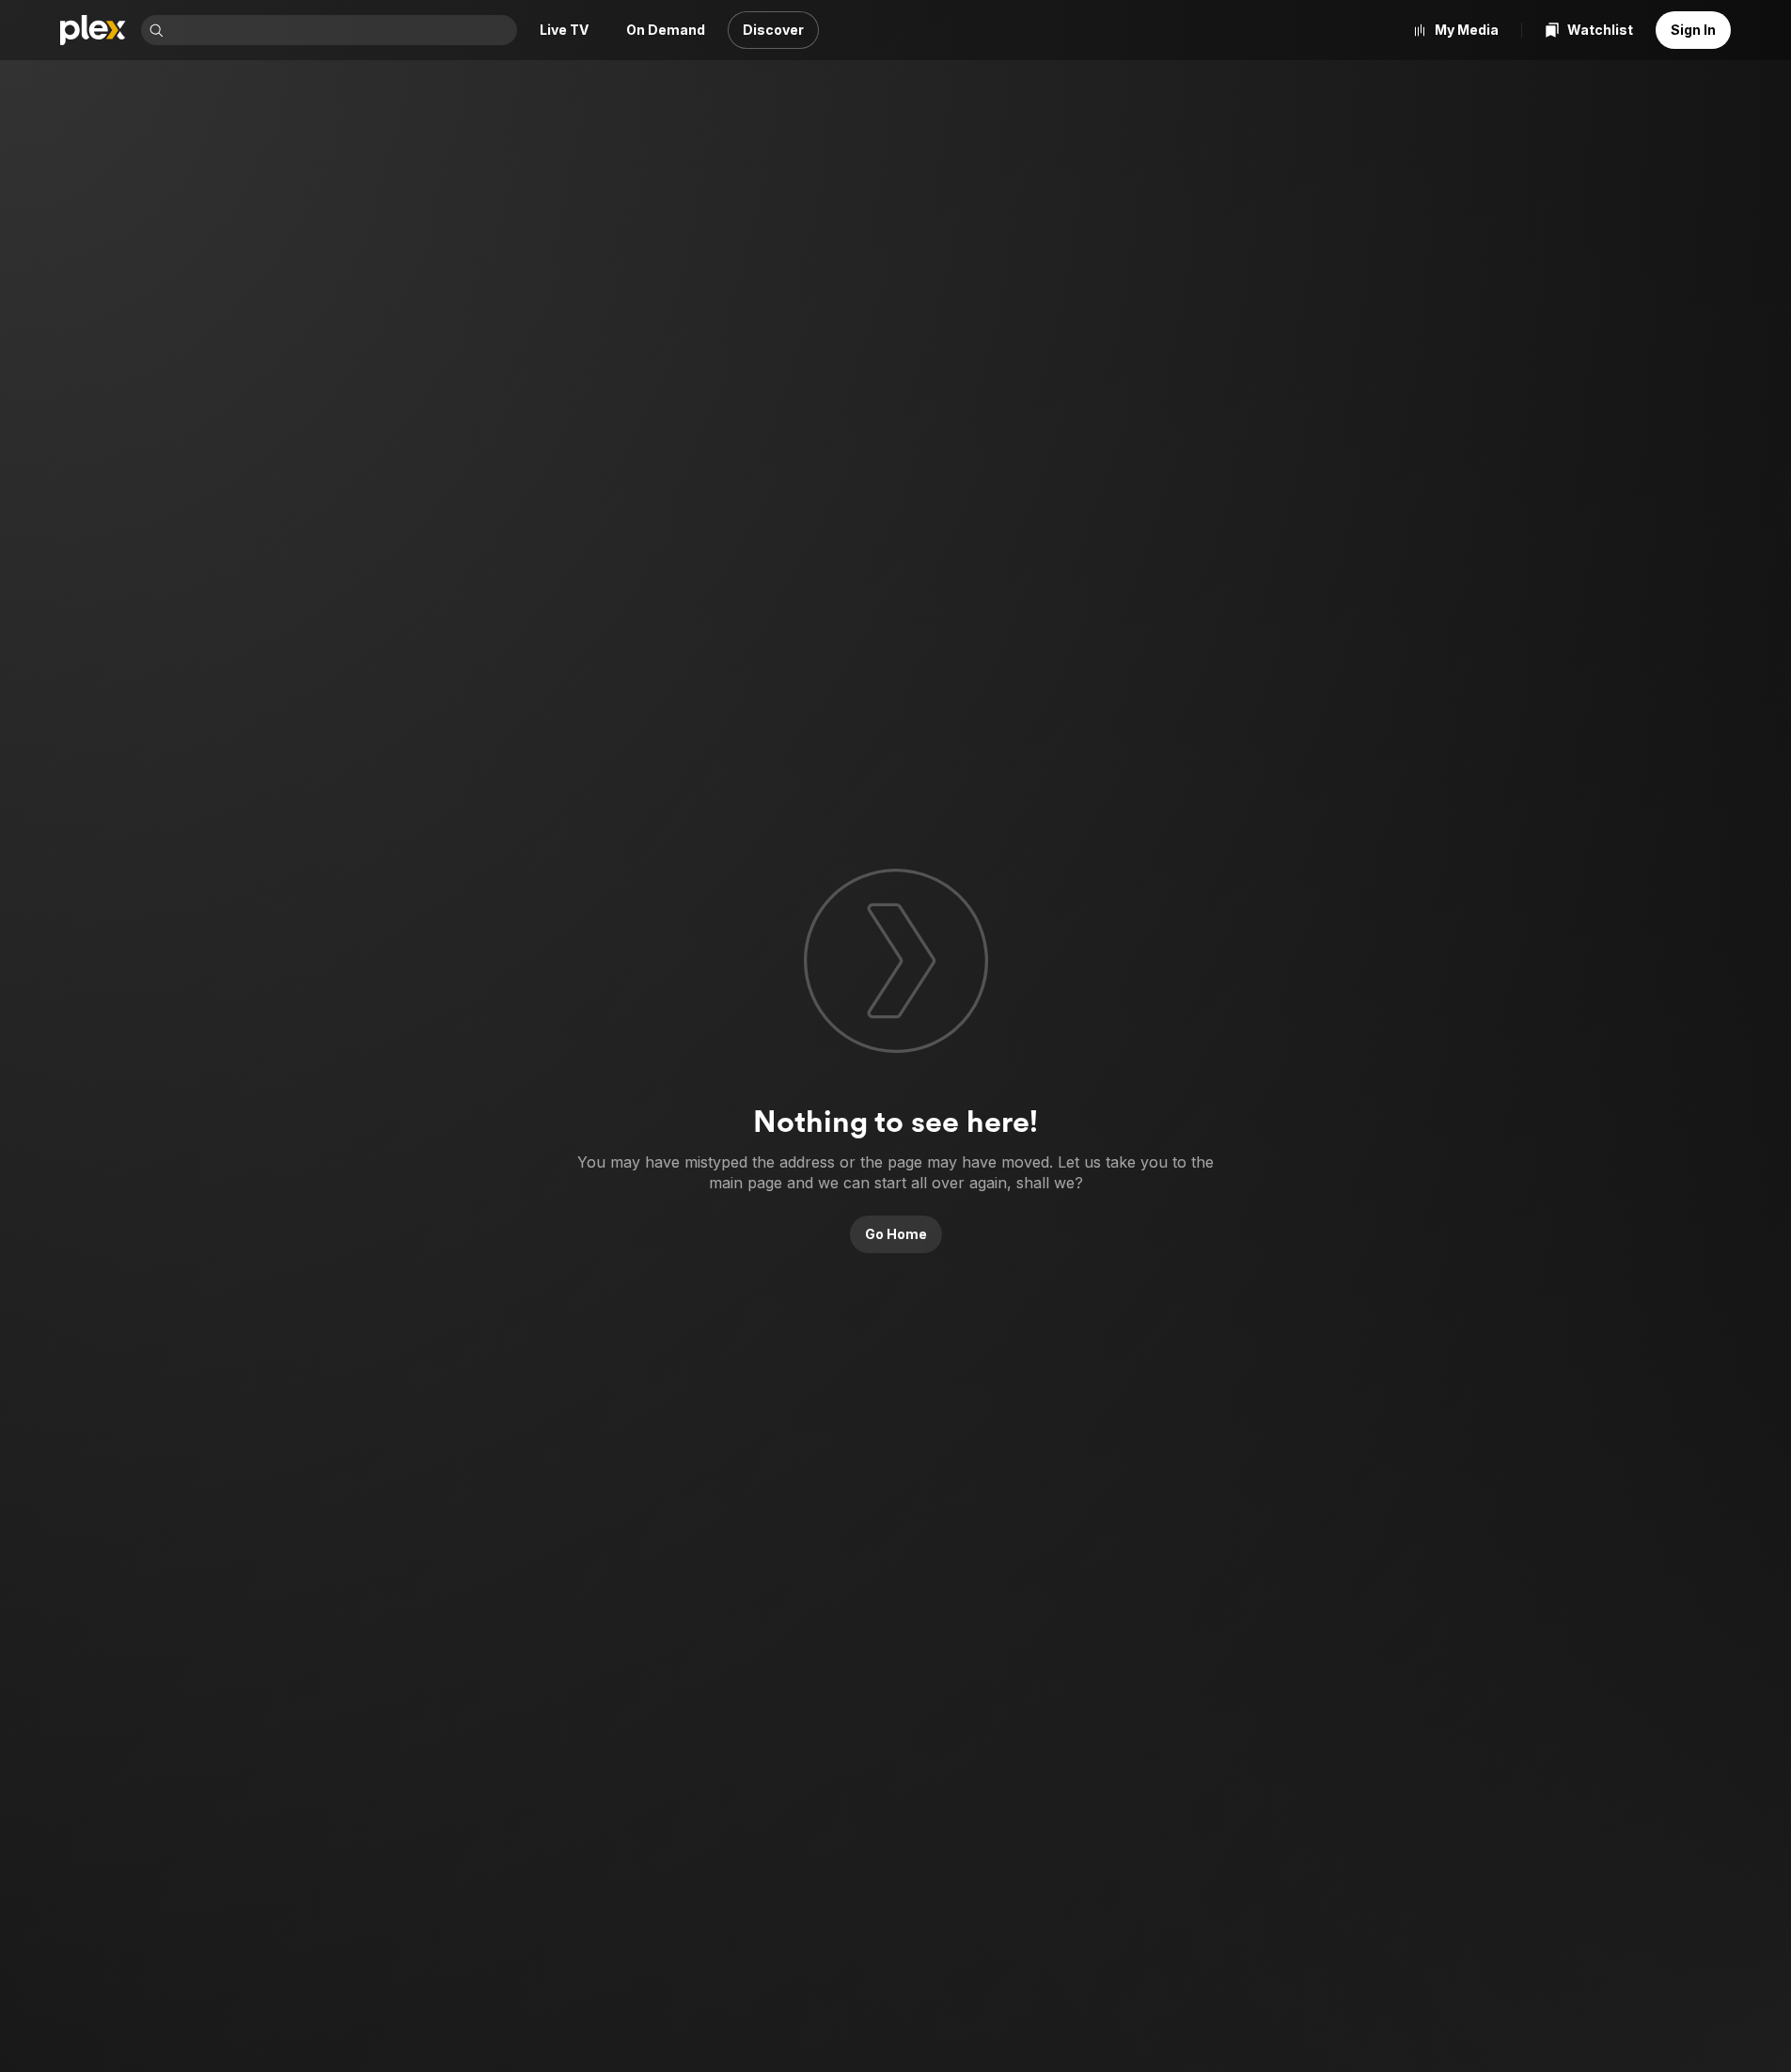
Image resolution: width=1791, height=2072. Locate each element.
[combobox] (342, 30)
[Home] (93, 30)
